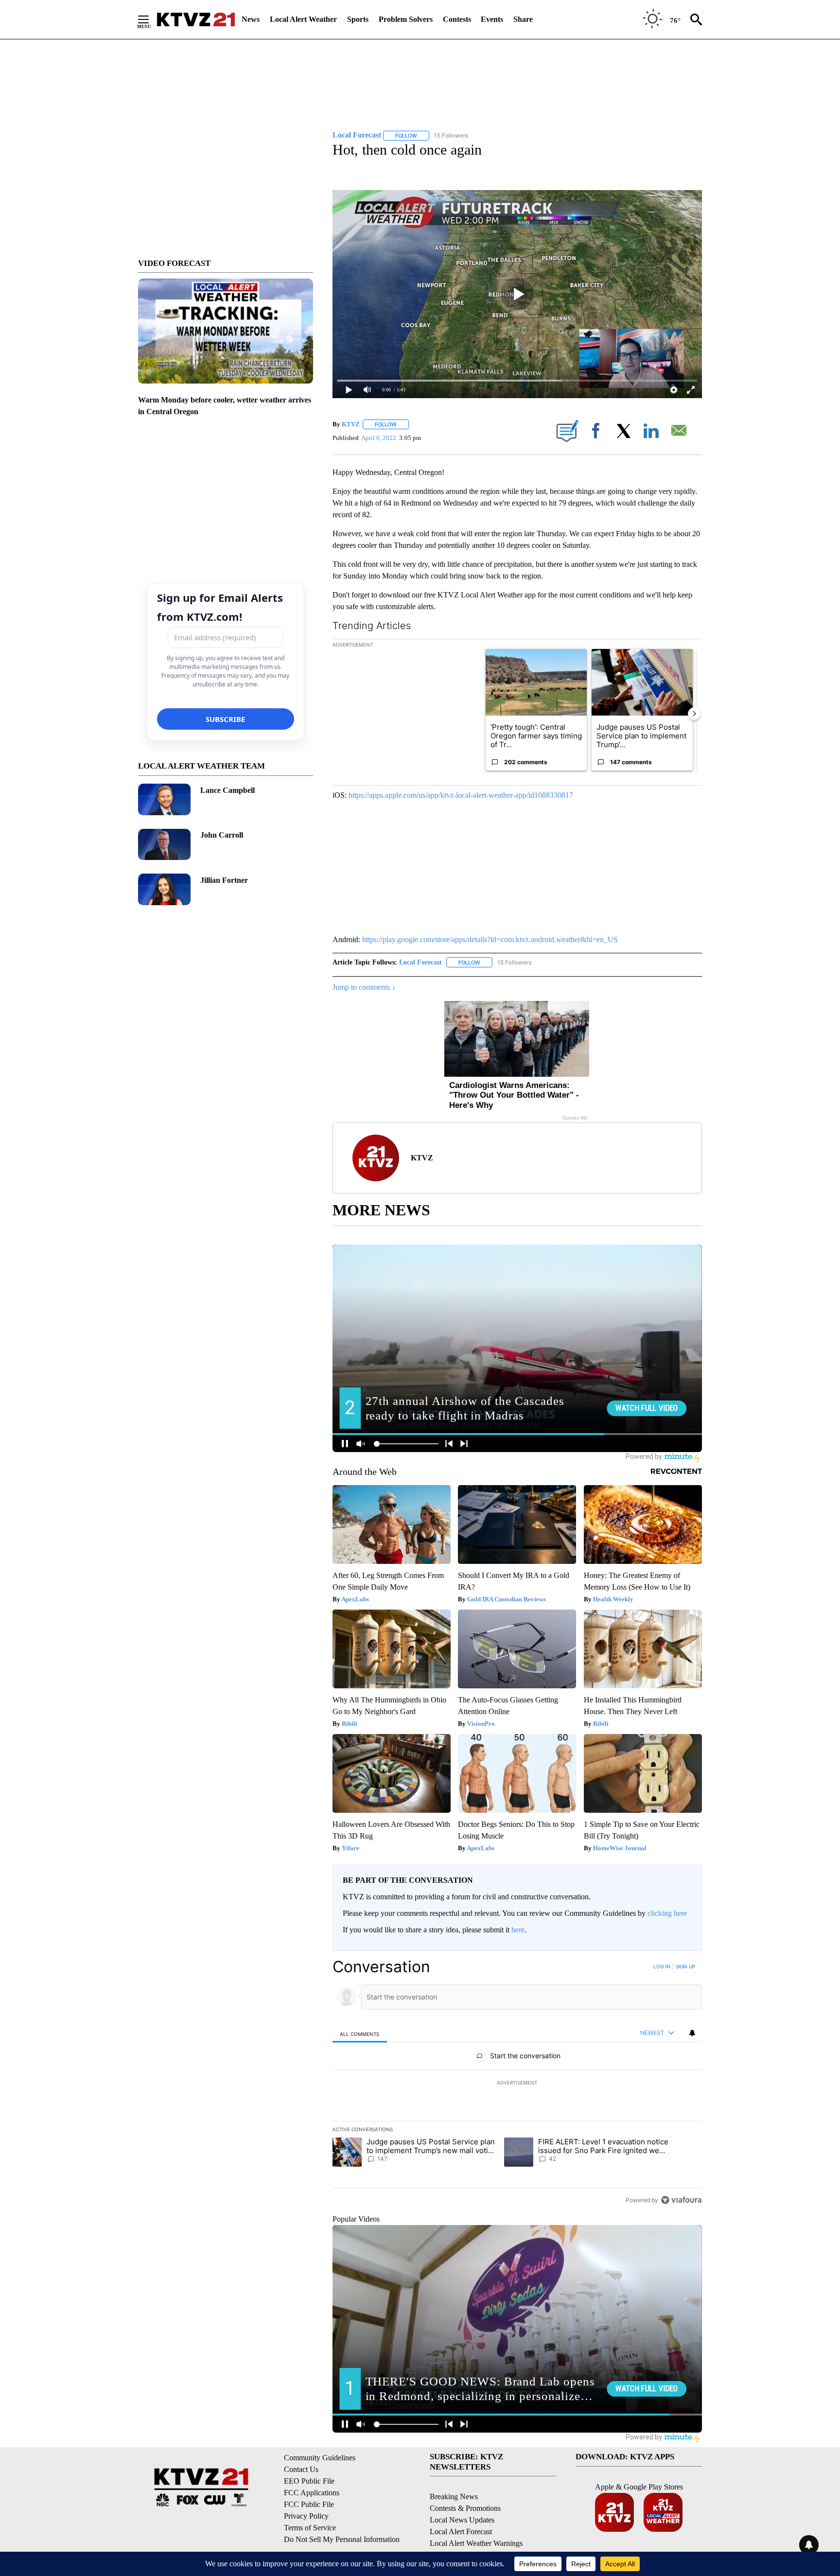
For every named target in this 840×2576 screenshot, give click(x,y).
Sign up (685, 1966)
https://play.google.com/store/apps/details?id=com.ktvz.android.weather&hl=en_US (490, 939)
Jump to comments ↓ (364, 987)
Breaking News (454, 2497)
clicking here (667, 1913)
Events (492, 19)
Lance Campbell (227, 790)
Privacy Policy (306, 2516)
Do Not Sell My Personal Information (342, 2539)
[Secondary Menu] (151, 19)
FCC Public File (309, 2504)
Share (523, 19)
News (251, 19)
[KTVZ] (196, 19)
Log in (662, 1966)
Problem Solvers (406, 19)
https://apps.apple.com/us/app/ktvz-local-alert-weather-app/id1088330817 (461, 795)
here (518, 1930)
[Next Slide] (694, 714)
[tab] (360, 2034)
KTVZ (351, 424)
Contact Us (301, 2469)
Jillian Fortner (224, 880)
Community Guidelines (320, 2458)
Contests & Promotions (465, 2508)
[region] (517, 2083)
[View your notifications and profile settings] (692, 2033)
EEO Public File (309, 2481)
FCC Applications (312, 2493)
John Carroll (222, 835)
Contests (457, 19)
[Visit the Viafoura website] (681, 2200)
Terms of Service (310, 2528)
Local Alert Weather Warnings (476, 2543)
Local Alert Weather (303, 19)
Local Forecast (420, 962)
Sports (358, 19)
